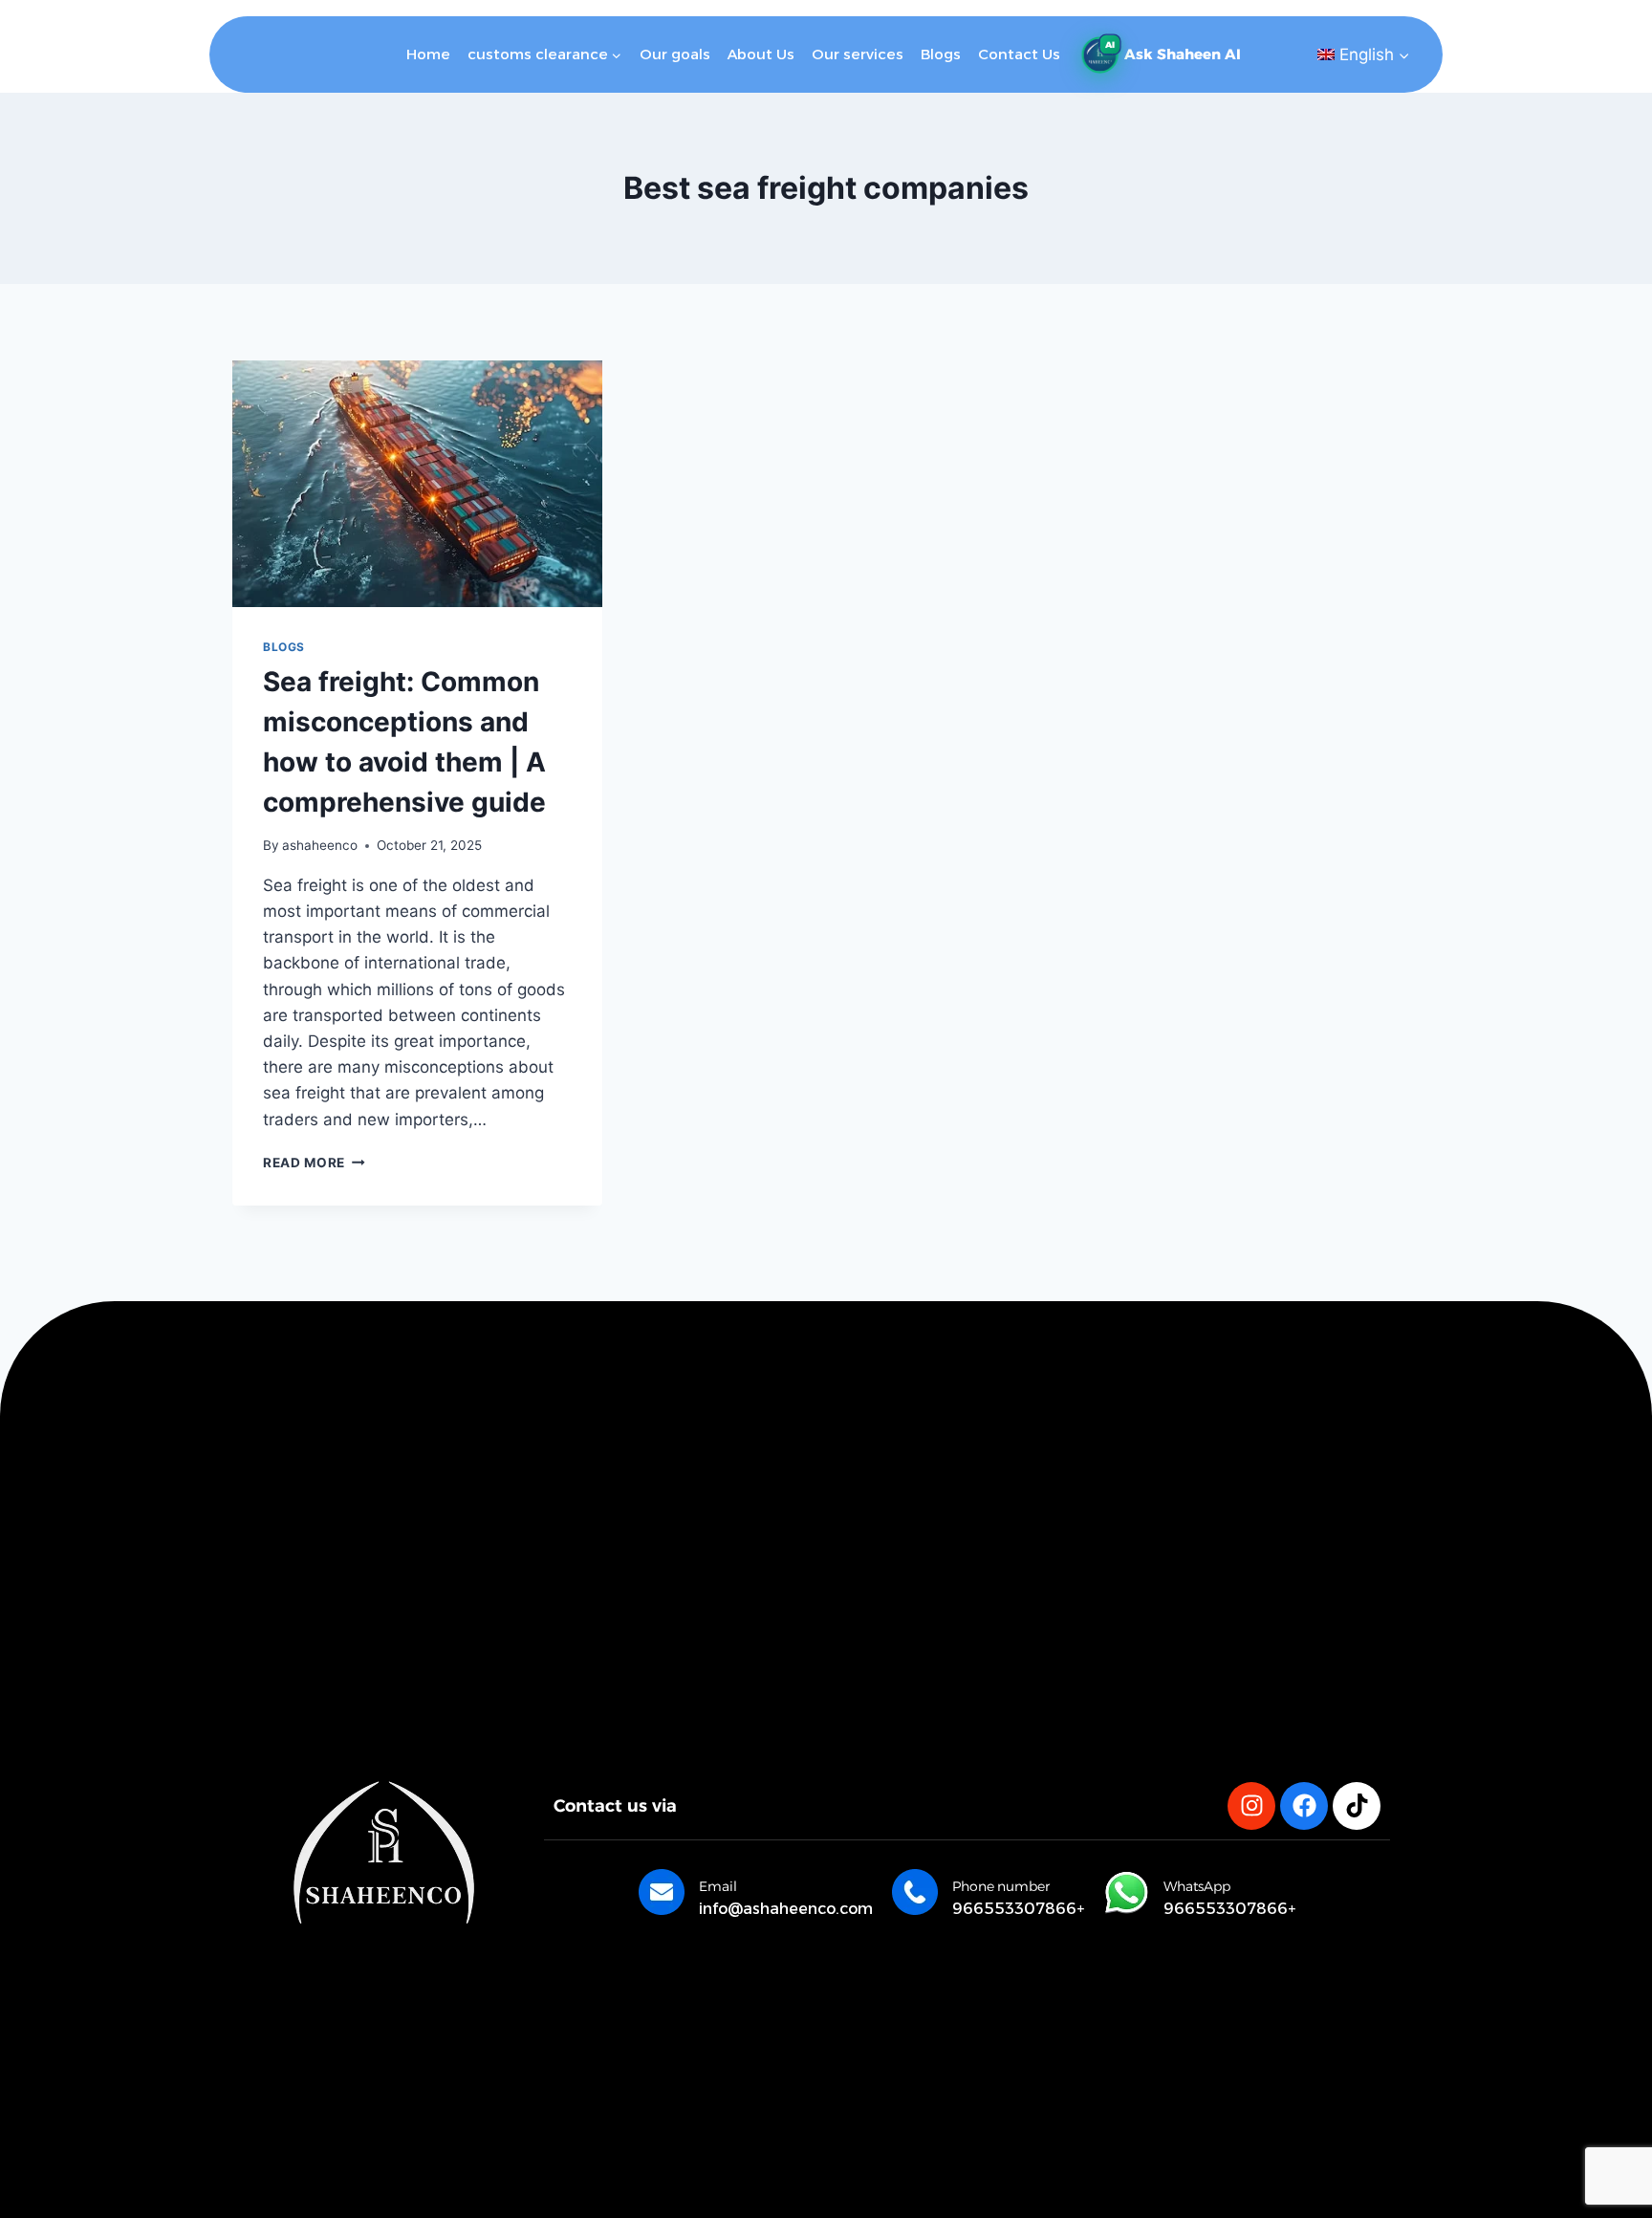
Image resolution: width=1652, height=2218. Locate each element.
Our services (858, 54)
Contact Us (1019, 54)
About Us (761, 54)
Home (428, 54)
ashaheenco (320, 845)
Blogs (941, 54)
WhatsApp (1197, 1886)
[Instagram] (1251, 1806)
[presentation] (417, 484)
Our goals (675, 54)
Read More (314, 1163)
